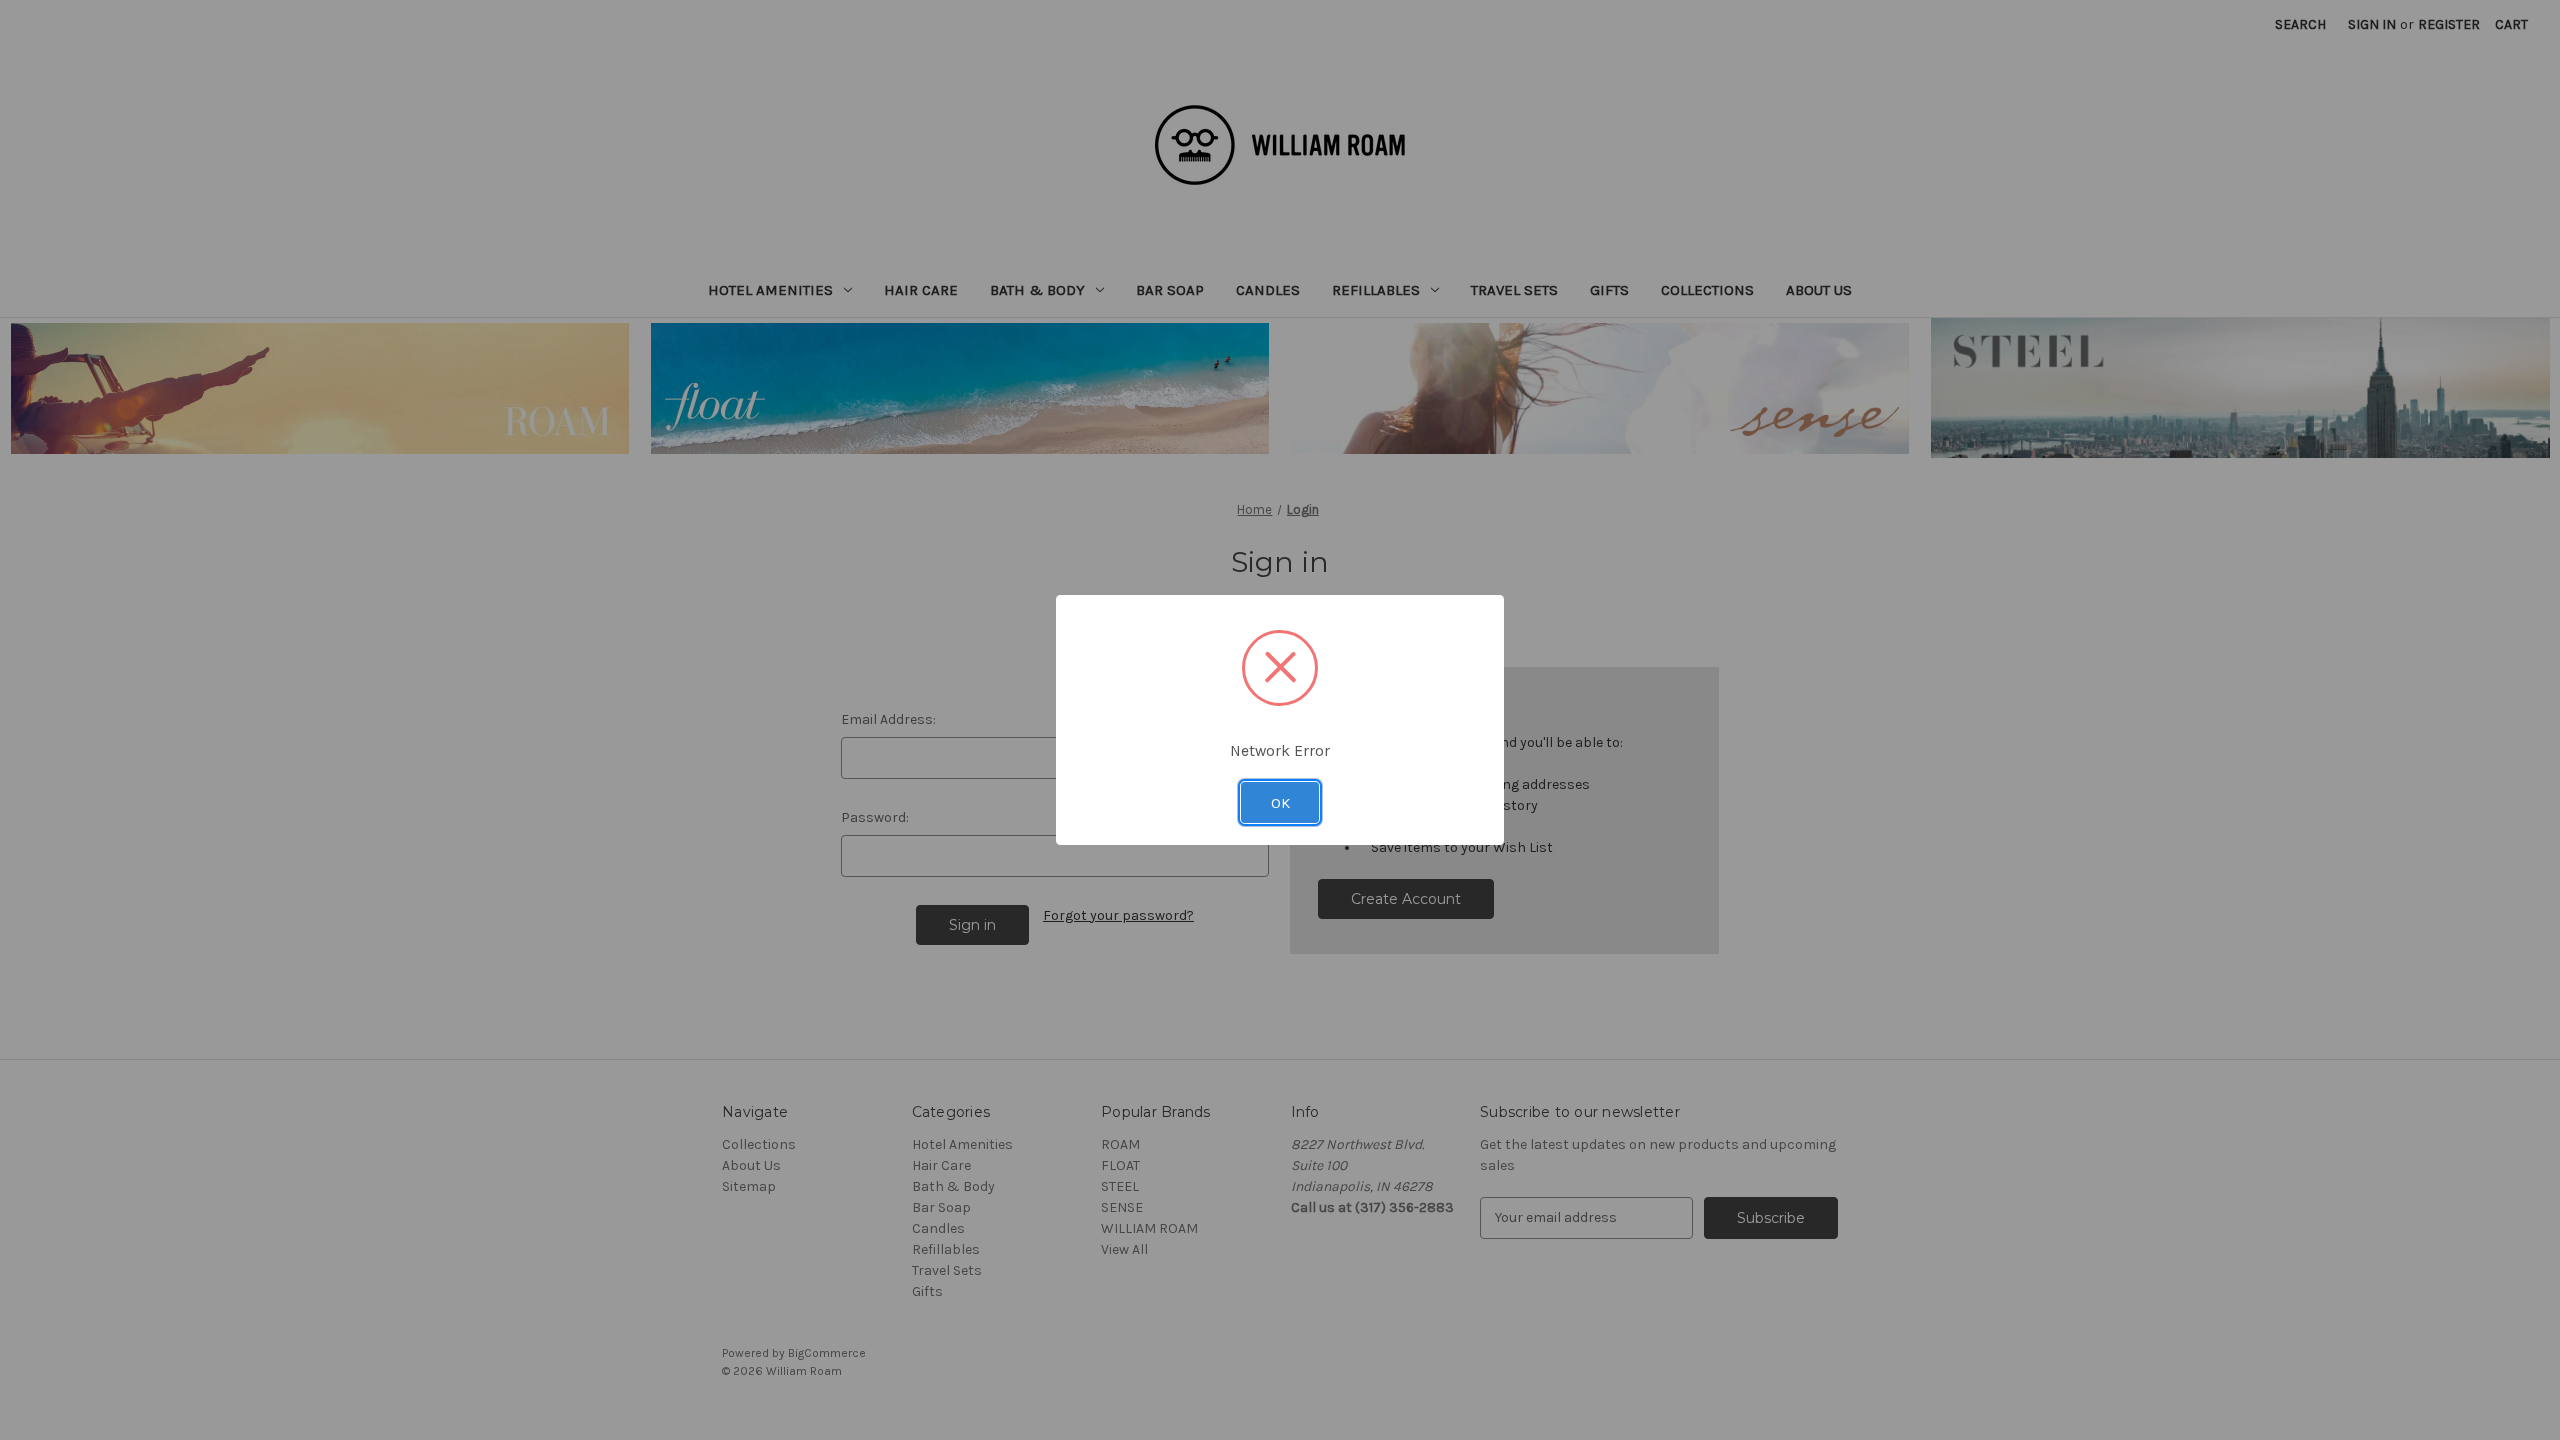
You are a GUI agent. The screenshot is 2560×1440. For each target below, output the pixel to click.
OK (1280, 803)
